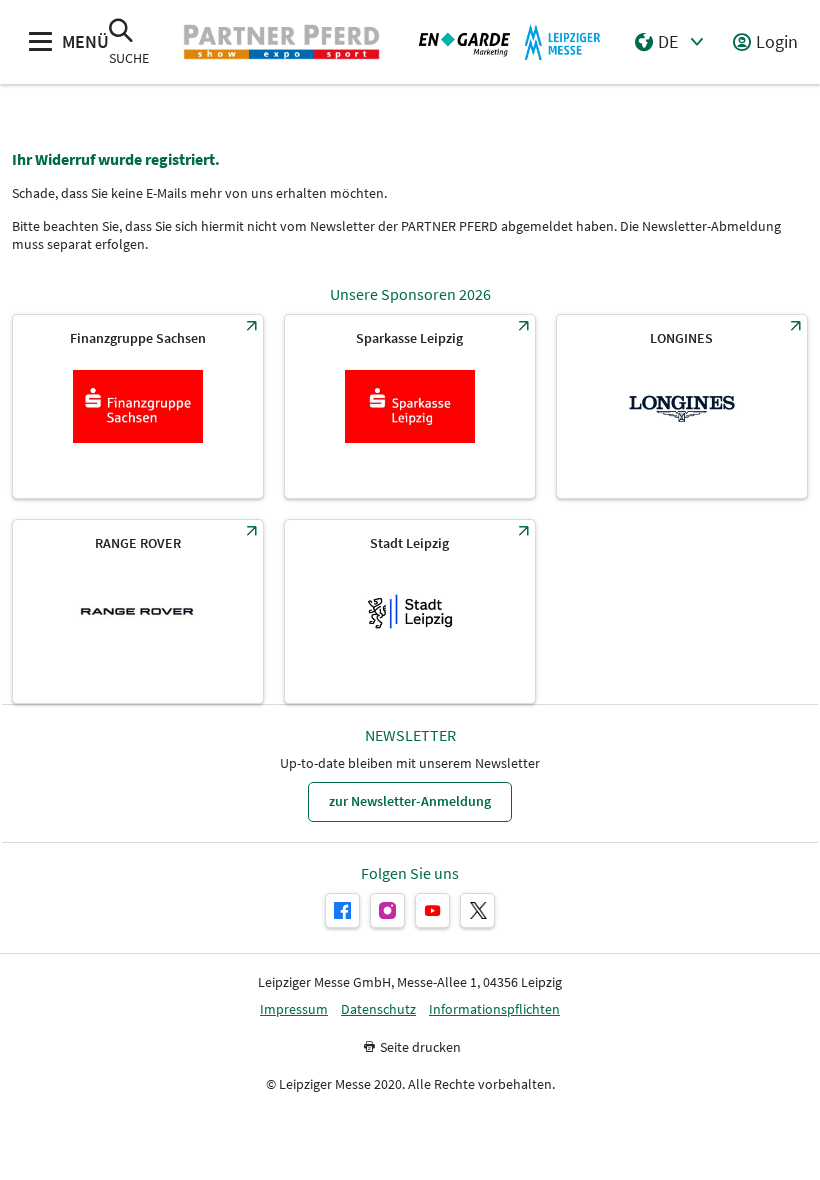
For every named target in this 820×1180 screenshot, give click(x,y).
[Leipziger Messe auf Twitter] (477, 910)
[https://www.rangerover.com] (138, 611)
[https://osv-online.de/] (138, 406)
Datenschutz (378, 1009)
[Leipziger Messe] (510, 42)
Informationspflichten (494, 1009)
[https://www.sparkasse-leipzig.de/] (410, 406)
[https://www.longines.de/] (682, 406)
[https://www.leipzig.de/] (410, 611)
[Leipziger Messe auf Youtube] (432, 910)
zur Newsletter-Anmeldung (410, 801)
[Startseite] (281, 42)
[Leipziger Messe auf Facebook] (342, 910)
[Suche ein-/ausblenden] (121, 32)
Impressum (294, 1009)
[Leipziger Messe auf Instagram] (387, 910)
